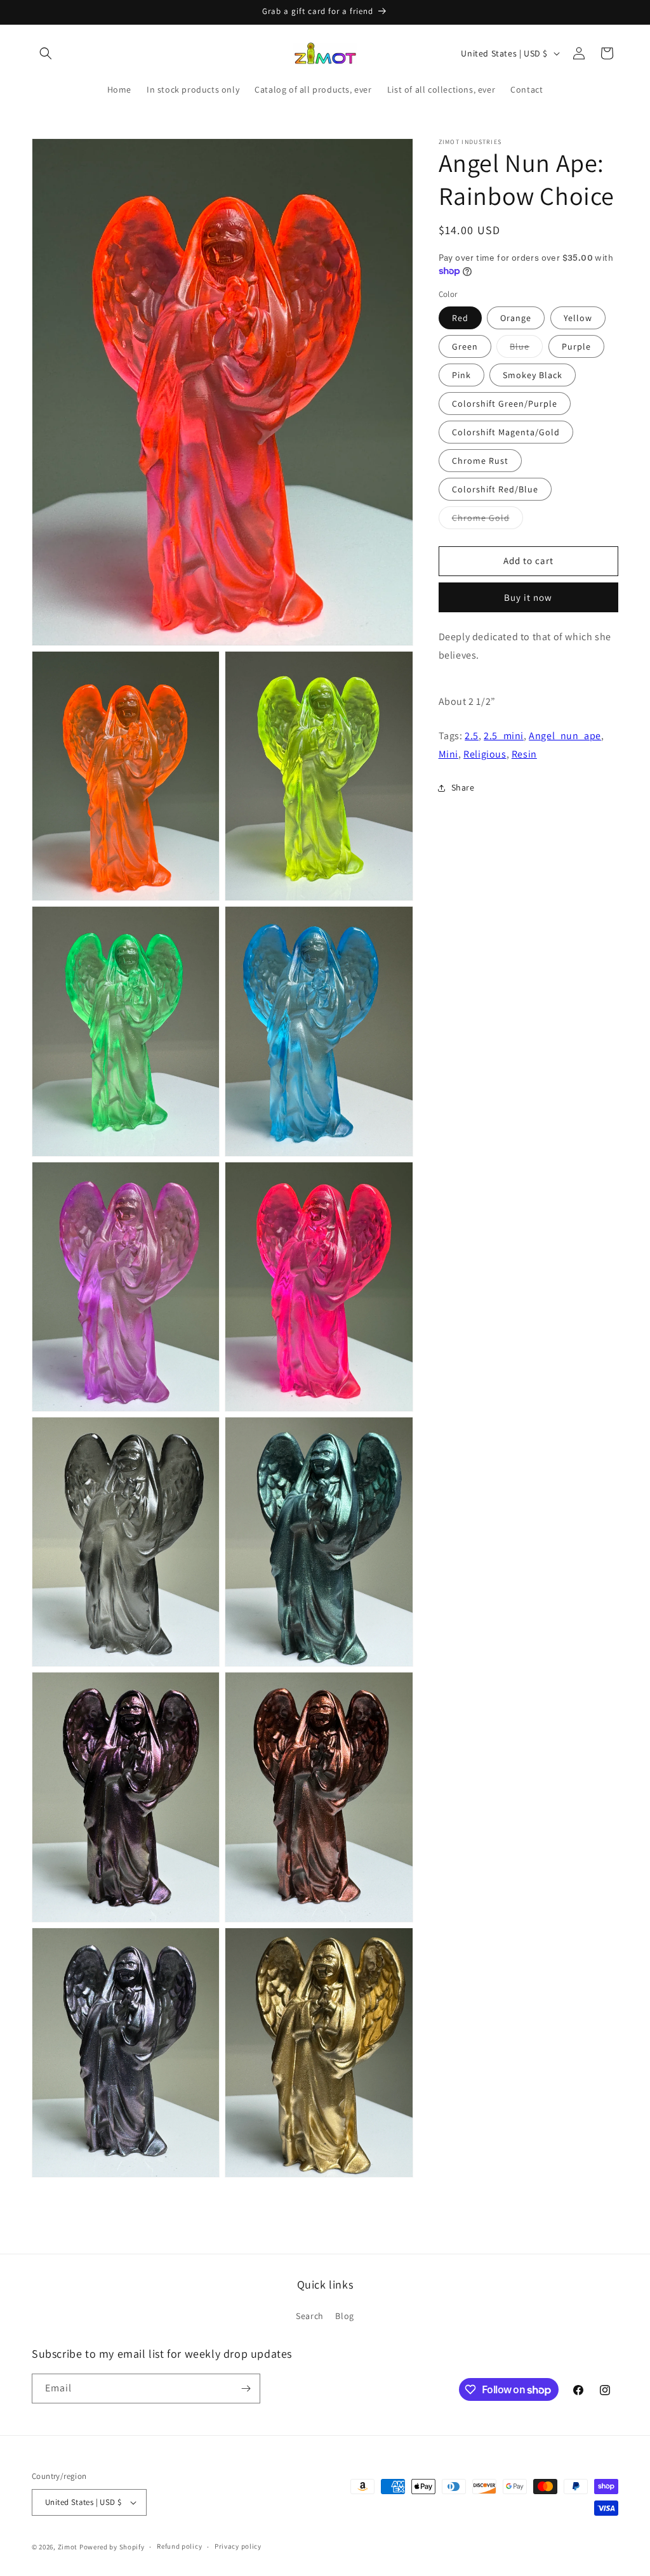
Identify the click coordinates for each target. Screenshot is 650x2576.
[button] (46, 53)
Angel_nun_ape (565, 736)
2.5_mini (504, 736)
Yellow (578, 318)
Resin (524, 754)
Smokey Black (533, 375)
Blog (344, 2316)
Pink (461, 375)
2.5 (472, 736)
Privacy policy (238, 2546)
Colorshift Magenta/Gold (506, 432)
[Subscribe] (246, 2389)
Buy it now (528, 597)
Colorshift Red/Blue (495, 489)
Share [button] (463, 787)
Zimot (68, 2547)
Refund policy (179, 2546)
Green (465, 346)
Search (310, 2316)
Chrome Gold (487, 520)
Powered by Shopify (112, 2547)
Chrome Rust (480, 461)
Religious (485, 754)
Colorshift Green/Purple (505, 404)
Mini (448, 754)
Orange (516, 318)
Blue (526, 349)
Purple (576, 346)
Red (460, 318)
